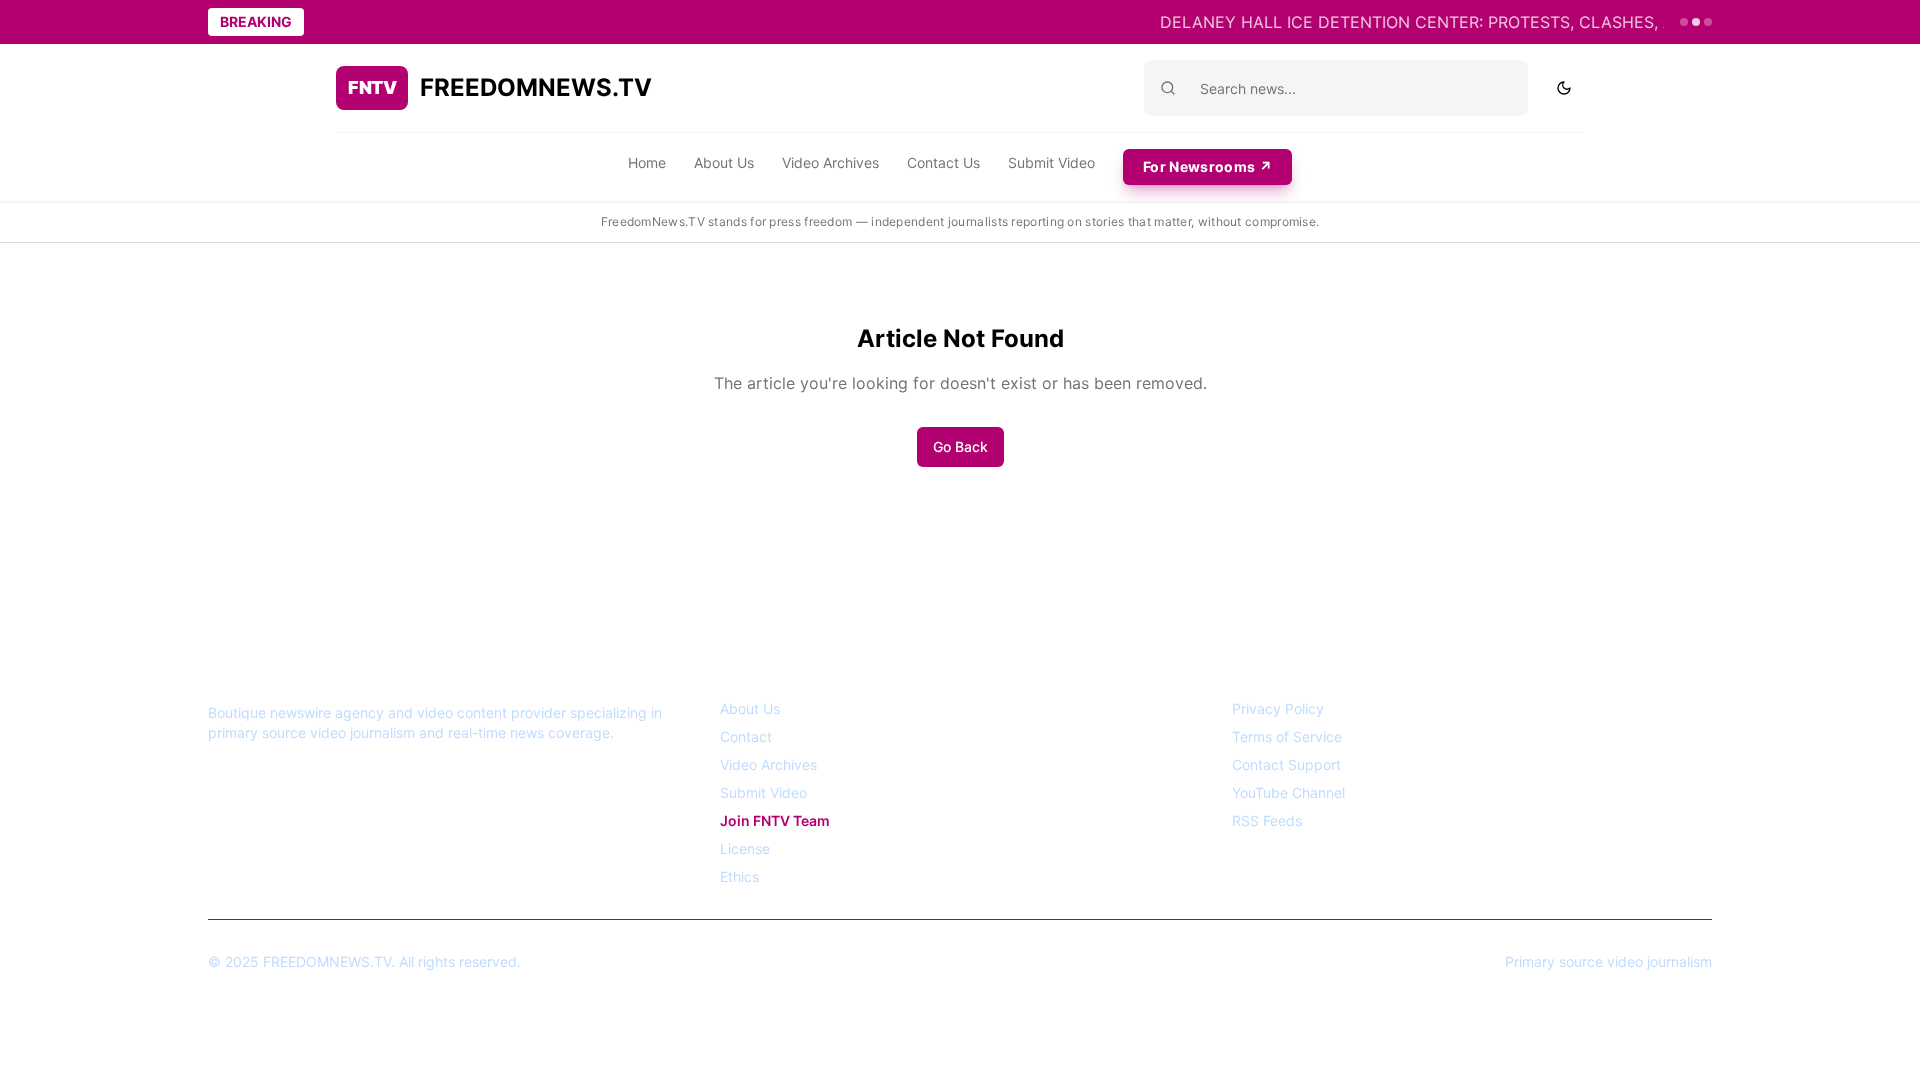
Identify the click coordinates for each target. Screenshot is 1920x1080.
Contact (746, 736)
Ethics (739, 876)
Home (647, 162)
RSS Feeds (1267, 820)
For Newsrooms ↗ (1207, 166)
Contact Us (943, 162)
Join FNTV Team (775, 820)
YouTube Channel (1288, 792)
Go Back (960, 446)
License (745, 848)
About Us (724, 162)
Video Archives (830, 162)
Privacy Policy (1278, 708)
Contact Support (1286, 764)
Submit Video (1051, 162)
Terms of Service (1287, 736)
